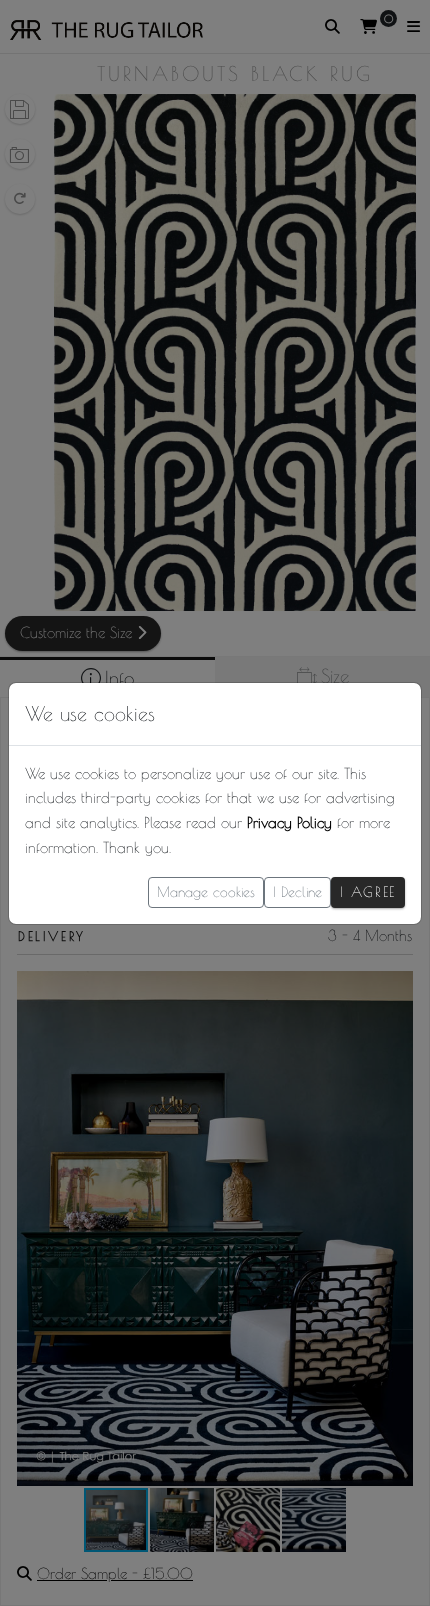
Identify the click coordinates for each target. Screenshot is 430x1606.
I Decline (297, 892)
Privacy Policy (289, 822)
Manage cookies (206, 892)
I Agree (368, 892)
